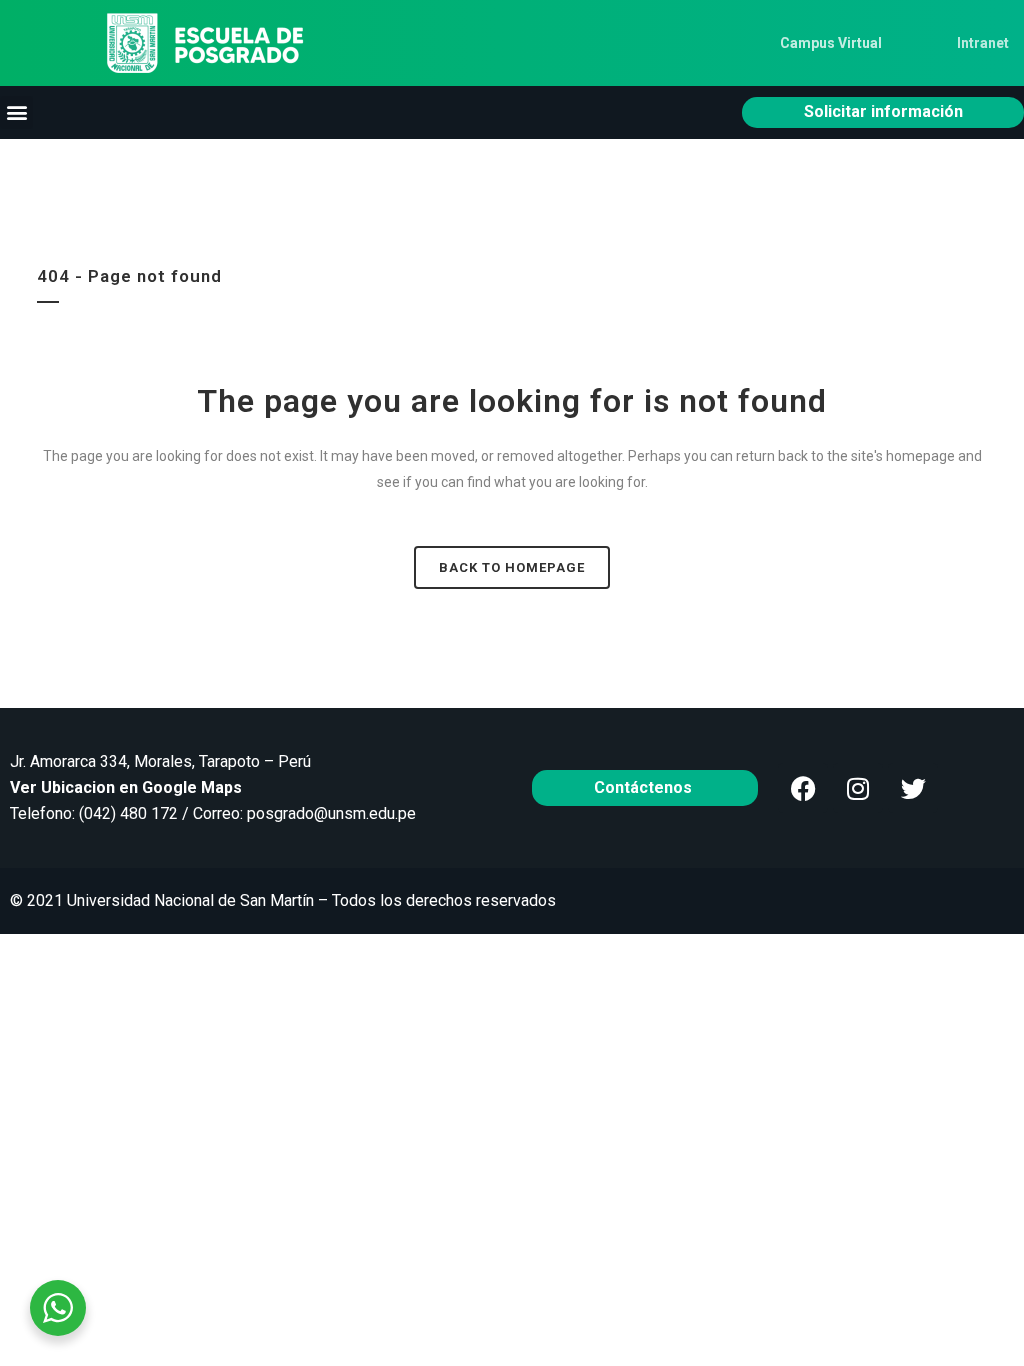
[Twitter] (913, 788)
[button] (16, 112)
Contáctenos (645, 787)
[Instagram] (858, 788)
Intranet (983, 43)
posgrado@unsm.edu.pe (331, 813)
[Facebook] (803, 788)
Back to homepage (512, 567)
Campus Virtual (831, 43)
